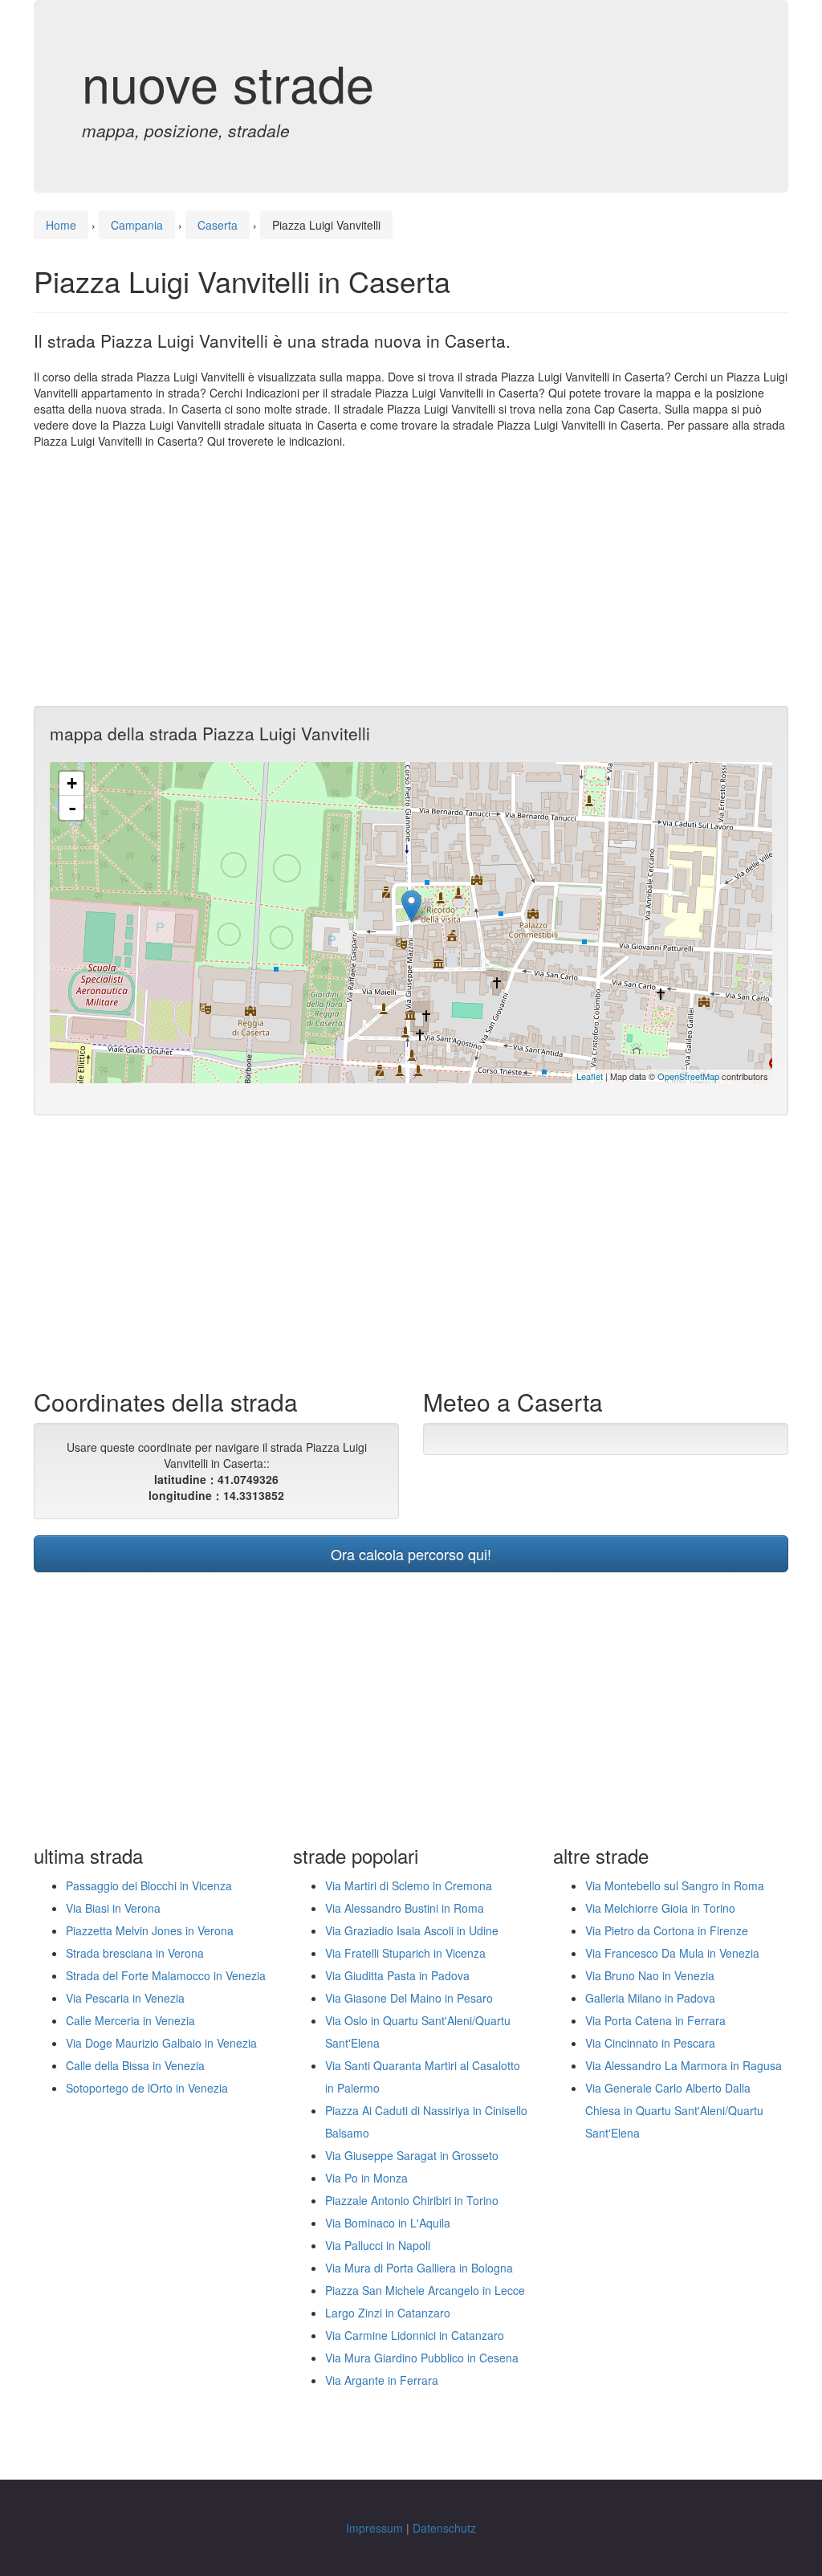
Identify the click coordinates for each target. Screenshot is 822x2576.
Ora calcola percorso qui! (411, 1554)
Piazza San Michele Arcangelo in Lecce (425, 2290)
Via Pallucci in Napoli (378, 2245)
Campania (137, 225)
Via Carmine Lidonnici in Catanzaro (415, 2335)
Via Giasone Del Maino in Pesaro (409, 1998)
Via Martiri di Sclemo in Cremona (409, 1885)
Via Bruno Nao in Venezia (650, 1975)
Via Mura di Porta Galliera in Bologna (419, 2268)
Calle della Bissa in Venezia (135, 2065)
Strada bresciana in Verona (135, 1953)
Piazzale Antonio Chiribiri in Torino (412, 2200)
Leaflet (590, 1076)
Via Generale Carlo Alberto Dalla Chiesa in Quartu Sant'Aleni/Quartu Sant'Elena (674, 2110)
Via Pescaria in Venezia (125, 1998)
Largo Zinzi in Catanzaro (388, 2313)
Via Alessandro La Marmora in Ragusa (684, 2065)
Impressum (374, 2528)
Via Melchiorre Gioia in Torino (660, 1908)
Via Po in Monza (366, 2178)
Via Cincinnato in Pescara (650, 2043)
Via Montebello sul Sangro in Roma (675, 1885)
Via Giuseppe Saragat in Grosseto (412, 2155)
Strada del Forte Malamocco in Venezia (166, 1975)
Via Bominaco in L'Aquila (388, 2223)
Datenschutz (444, 2528)
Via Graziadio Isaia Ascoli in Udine (412, 1930)
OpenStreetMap (688, 1076)
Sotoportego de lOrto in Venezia (147, 2088)
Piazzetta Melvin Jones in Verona (150, 1930)
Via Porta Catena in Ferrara (655, 2020)
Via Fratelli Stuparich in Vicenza (405, 1953)
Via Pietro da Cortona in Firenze (667, 1930)
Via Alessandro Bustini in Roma (405, 1908)
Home (61, 225)
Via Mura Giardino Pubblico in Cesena (422, 2358)
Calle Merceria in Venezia (130, 2020)
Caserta (218, 225)
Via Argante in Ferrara (382, 2380)
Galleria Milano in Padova (650, 1998)
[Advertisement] (411, 577)
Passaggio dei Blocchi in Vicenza (149, 1885)
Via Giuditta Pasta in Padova (397, 1975)
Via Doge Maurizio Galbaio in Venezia (161, 2043)
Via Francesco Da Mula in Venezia (672, 1953)
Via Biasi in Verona (113, 1908)
